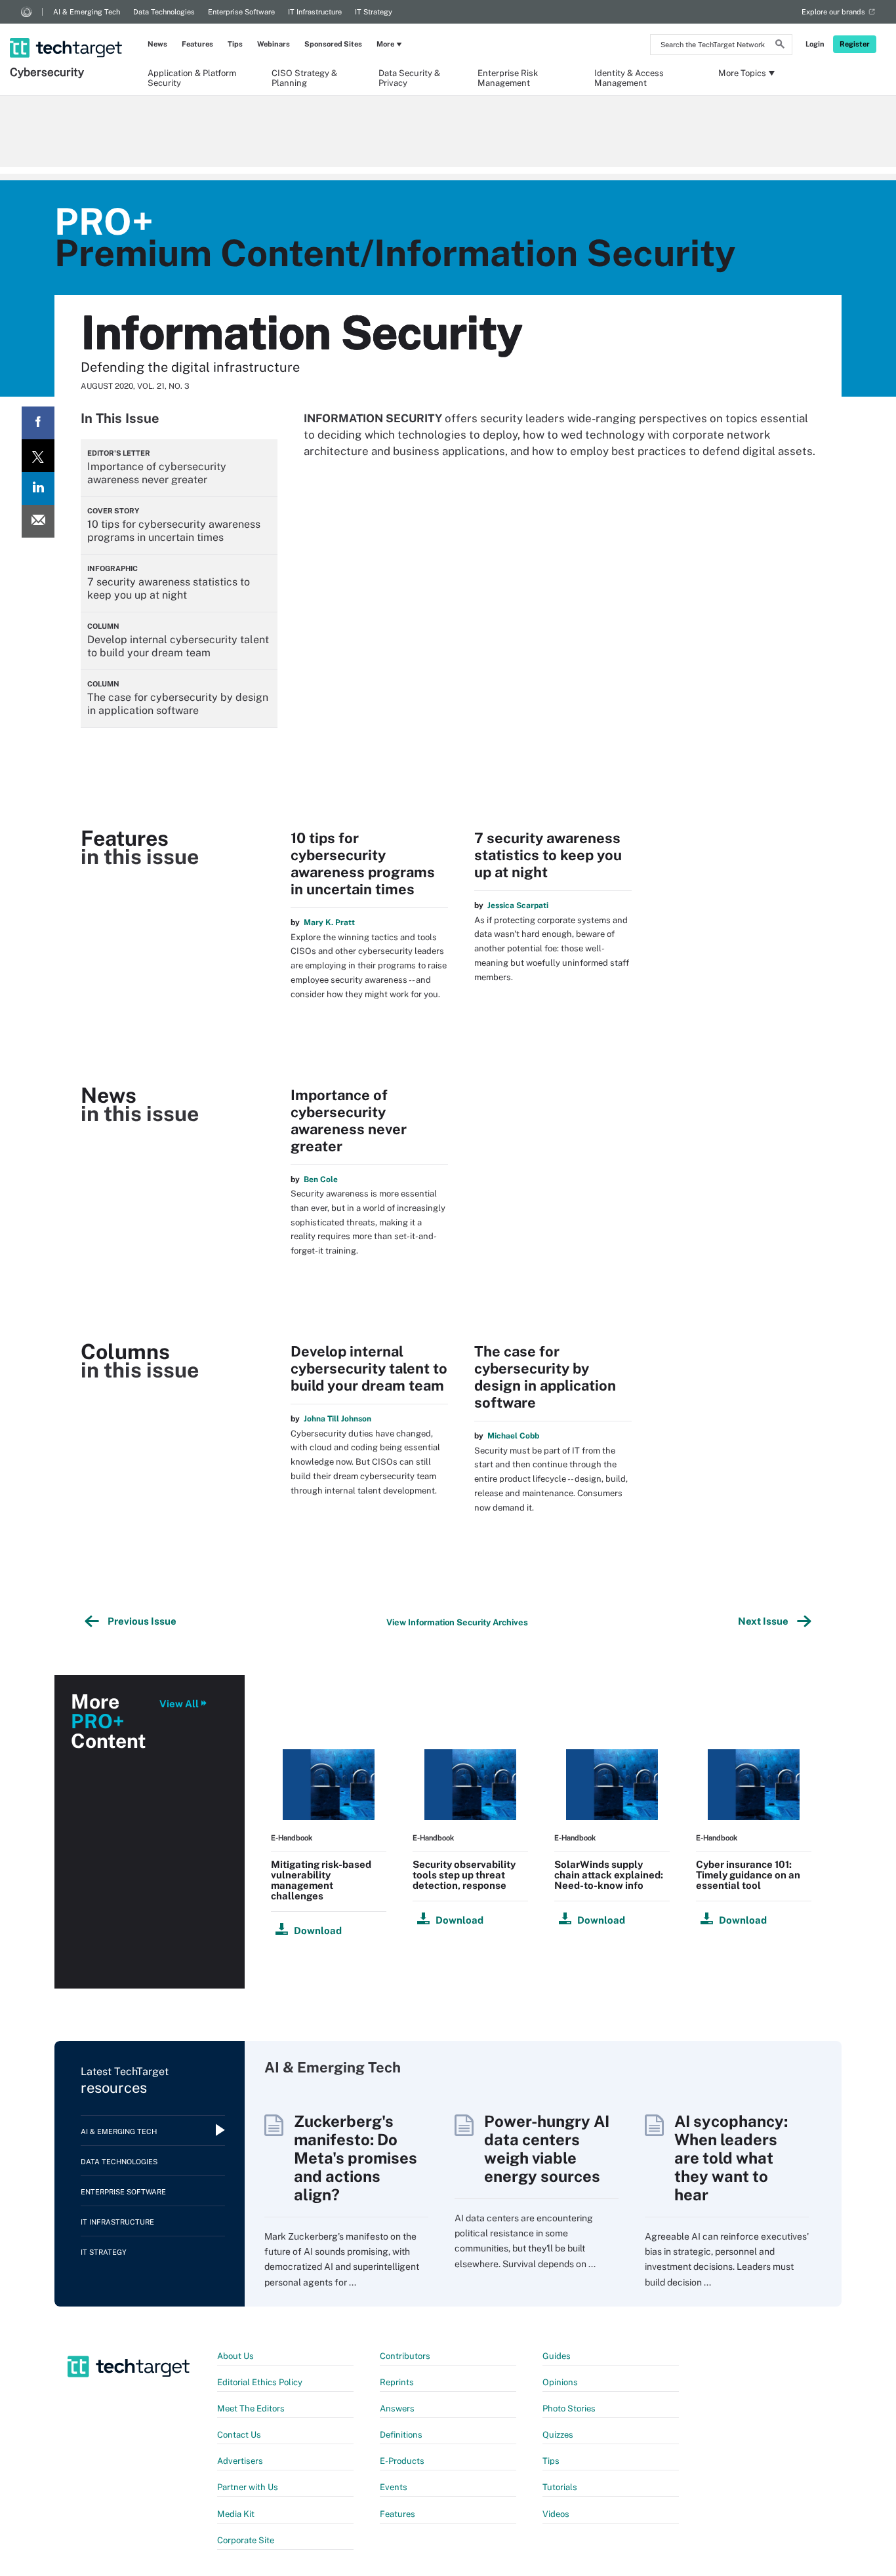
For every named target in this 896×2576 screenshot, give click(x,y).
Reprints (397, 2382)
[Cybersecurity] (67, 31)
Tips (235, 44)
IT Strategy (374, 12)
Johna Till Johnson (337, 1419)
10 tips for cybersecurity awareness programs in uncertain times (363, 863)
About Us (235, 2356)
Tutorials (560, 2487)
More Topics (742, 73)
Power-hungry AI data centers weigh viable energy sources (547, 2149)
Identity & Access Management (629, 77)
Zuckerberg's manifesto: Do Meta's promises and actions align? (356, 2158)
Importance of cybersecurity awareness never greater (349, 1120)
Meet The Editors (251, 2408)
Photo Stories (569, 2408)
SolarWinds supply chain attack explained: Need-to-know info (609, 1875)
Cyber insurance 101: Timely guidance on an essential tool (748, 1875)
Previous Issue (140, 1621)
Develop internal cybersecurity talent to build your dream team (369, 1368)
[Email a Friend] (38, 521)
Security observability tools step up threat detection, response (464, 1875)
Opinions (560, 2382)
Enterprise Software (241, 12)
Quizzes (558, 2435)
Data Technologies (164, 12)
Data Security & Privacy (409, 77)
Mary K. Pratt (329, 922)
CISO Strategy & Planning (304, 77)
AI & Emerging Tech (87, 12)
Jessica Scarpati (518, 905)
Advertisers (240, 2461)
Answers (397, 2408)
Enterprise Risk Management (508, 77)
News (157, 44)
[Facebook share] (38, 423)
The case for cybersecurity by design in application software (545, 1377)
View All (179, 1704)
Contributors (405, 2356)
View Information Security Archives (457, 1622)
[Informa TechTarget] (26, 12)
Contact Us (239, 2435)
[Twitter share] (38, 456)
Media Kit (236, 2514)
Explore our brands (833, 12)
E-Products (402, 2461)
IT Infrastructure (315, 12)
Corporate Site (246, 2540)
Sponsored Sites (333, 44)
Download (318, 1931)
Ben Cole (321, 1179)
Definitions (401, 2435)
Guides (557, 2356)
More (385, 44)
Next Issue (765, 1621)
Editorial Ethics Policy (260, 2382)
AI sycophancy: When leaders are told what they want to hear (731, 2158)
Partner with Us (248, 2487)
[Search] (780, 46)
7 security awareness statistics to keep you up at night (548, 855)
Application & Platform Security (192, 77)
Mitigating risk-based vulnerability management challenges (321, 1880)
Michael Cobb (513, 1436)
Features (197, 44)
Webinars (274, 44)
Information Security (301, 332)
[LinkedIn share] (38, 488)
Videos (556, 2514)
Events (394, 2487)
